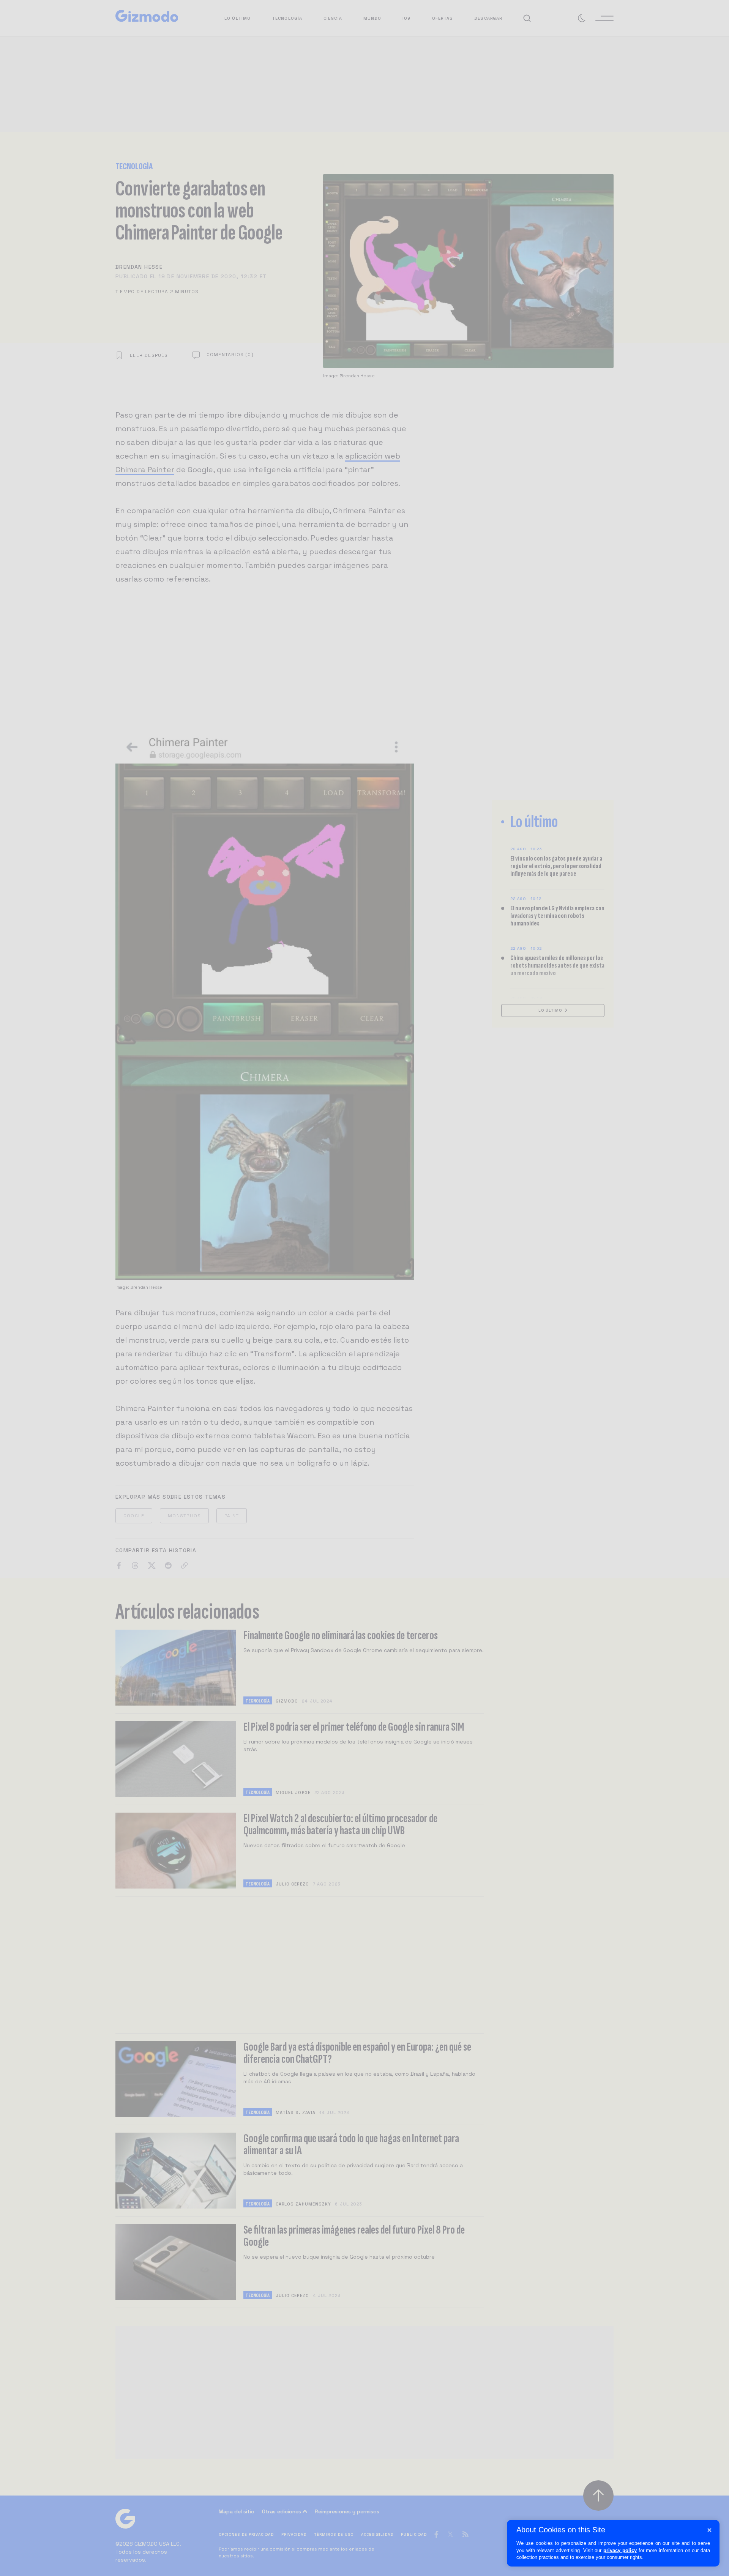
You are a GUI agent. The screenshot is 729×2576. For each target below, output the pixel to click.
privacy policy (620, 2550)
